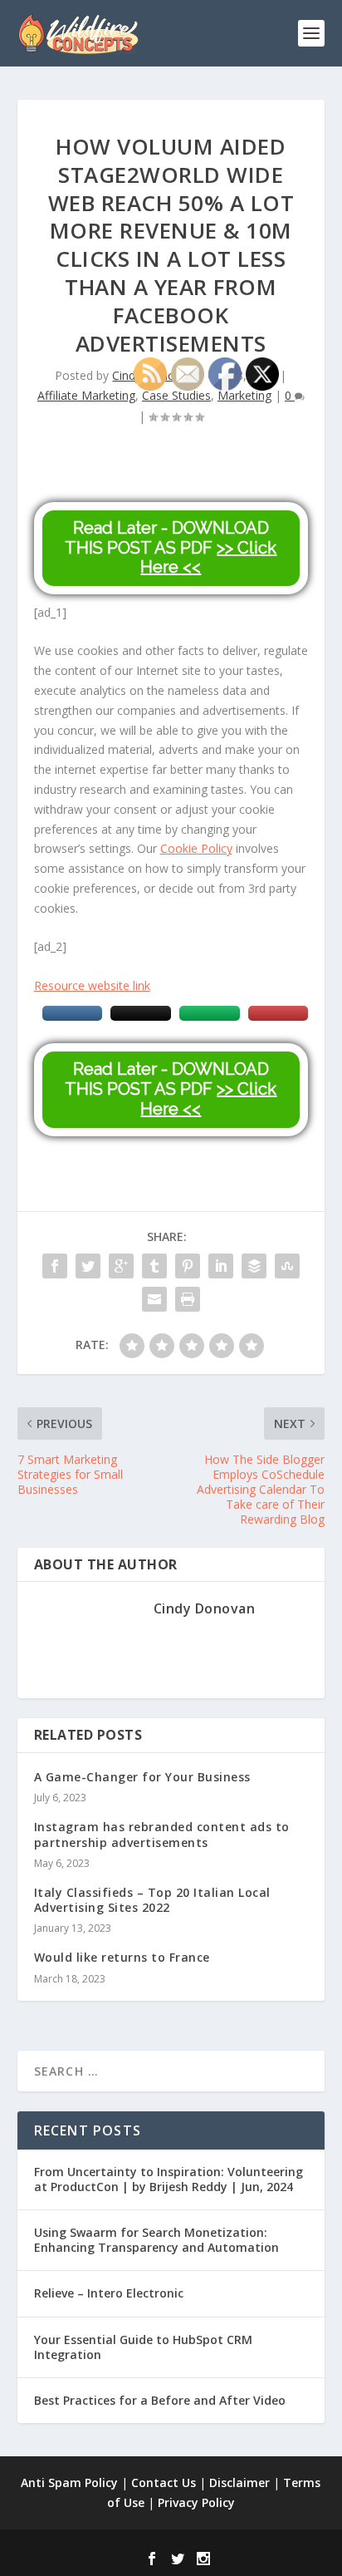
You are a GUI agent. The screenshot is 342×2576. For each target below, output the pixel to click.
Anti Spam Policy (69, 2482)
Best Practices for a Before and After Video (160, 2400)
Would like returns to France (122, 1957)
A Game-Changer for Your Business (142, 1777)
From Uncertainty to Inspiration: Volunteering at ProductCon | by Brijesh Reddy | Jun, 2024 (169, 2179)
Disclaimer (239, 2482)
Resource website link (92, 985)
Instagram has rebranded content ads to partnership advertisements (162, 1834)
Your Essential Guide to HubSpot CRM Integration (143, 2347)
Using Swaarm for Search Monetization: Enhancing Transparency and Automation (156, 2240)
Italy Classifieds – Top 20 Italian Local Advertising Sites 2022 (152, 1900)
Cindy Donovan (205, 1608)
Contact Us (164, 2482)
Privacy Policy (196, 2502)
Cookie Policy (196, 848)
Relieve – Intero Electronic (109, 2293)
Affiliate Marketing (86, 395)
